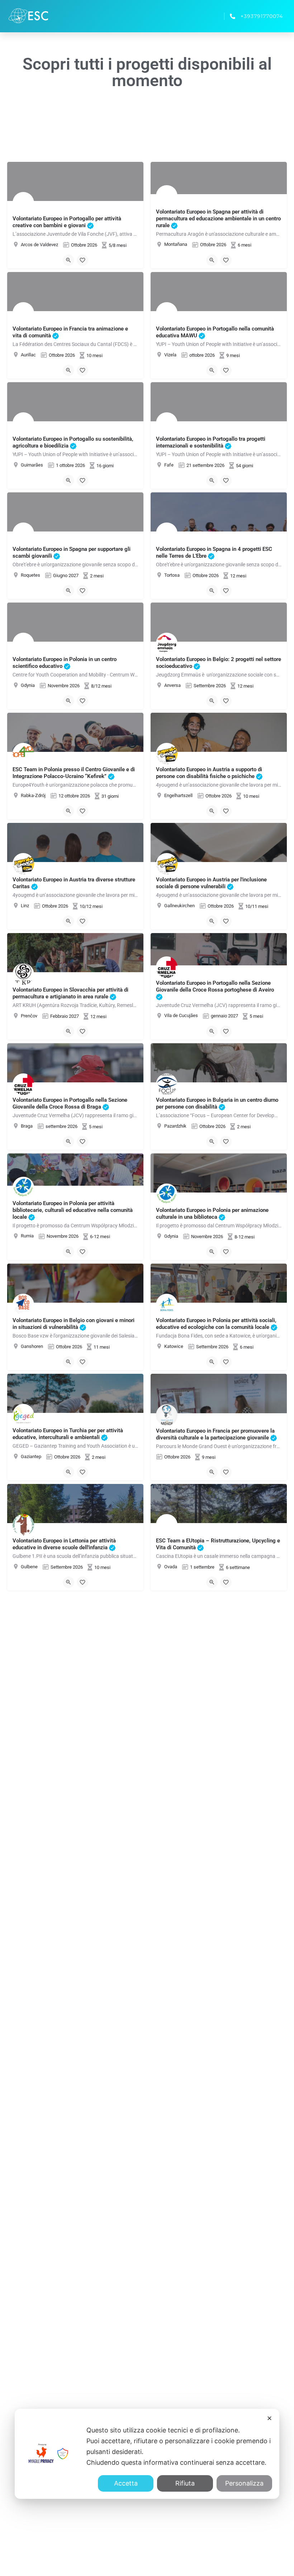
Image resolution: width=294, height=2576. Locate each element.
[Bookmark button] (82, 260)
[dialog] (147, 2454)
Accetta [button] (126, 2483)
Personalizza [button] (244, 2483)
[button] (212, 16)
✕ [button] (269, 2418)
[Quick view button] (68, 260)
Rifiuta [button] (185, 2483)
